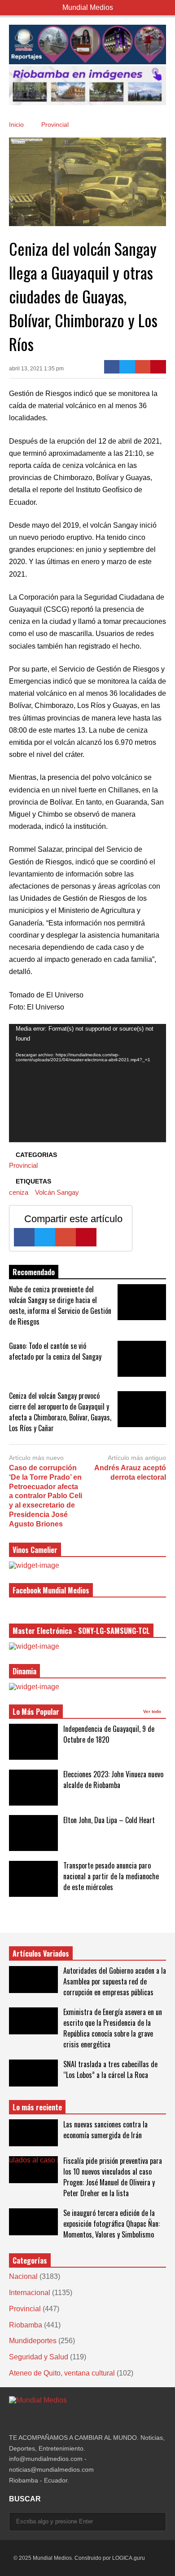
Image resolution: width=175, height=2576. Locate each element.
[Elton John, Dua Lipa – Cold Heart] (33, 1833)
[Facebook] (112, 367)
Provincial (23, 1165)
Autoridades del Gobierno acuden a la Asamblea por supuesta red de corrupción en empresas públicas (115, 1981)
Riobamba (26, 2325)
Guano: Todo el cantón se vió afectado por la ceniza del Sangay (55, 1351)
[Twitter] (127, 367)
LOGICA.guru (129, 2558)
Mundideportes (33, 2341)
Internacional (30, 2293)
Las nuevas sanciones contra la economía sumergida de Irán (105, 2130)
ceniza (19, 1192)
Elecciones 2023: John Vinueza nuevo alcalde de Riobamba (113, 1780)
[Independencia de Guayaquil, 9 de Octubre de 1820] (33, 1742)
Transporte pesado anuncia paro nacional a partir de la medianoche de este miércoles (111, 1876)
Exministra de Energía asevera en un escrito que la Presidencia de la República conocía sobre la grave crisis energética (113, 2028)
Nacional (23, 2276)
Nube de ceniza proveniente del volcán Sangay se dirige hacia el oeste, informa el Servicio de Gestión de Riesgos (60, 1305)
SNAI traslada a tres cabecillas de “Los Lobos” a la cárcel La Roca (110, 2069)
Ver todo (153, 1711)
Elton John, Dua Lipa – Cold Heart (109, 1820)
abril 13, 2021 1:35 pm (36, 369)
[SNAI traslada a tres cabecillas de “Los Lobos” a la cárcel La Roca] (33, 2073)
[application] (87, 1083)
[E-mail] (143, 367)
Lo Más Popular (36, 1712)
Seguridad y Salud (39, 2357)
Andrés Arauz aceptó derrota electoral (130, 1473)
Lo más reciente (37, 2107)
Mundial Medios (88, 7)
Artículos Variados (41, 1953)
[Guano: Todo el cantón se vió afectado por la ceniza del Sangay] (142, 1359)
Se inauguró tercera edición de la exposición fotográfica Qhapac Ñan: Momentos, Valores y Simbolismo (112, 2224)
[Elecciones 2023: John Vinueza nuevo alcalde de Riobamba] (33, 1788)
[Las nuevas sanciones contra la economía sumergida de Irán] (33, 2133)
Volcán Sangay (57, 1192)
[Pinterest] (158, 367)
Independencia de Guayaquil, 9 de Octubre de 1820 (109, 1734)
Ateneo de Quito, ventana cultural (62, 2373)
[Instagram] (13, 2418)
